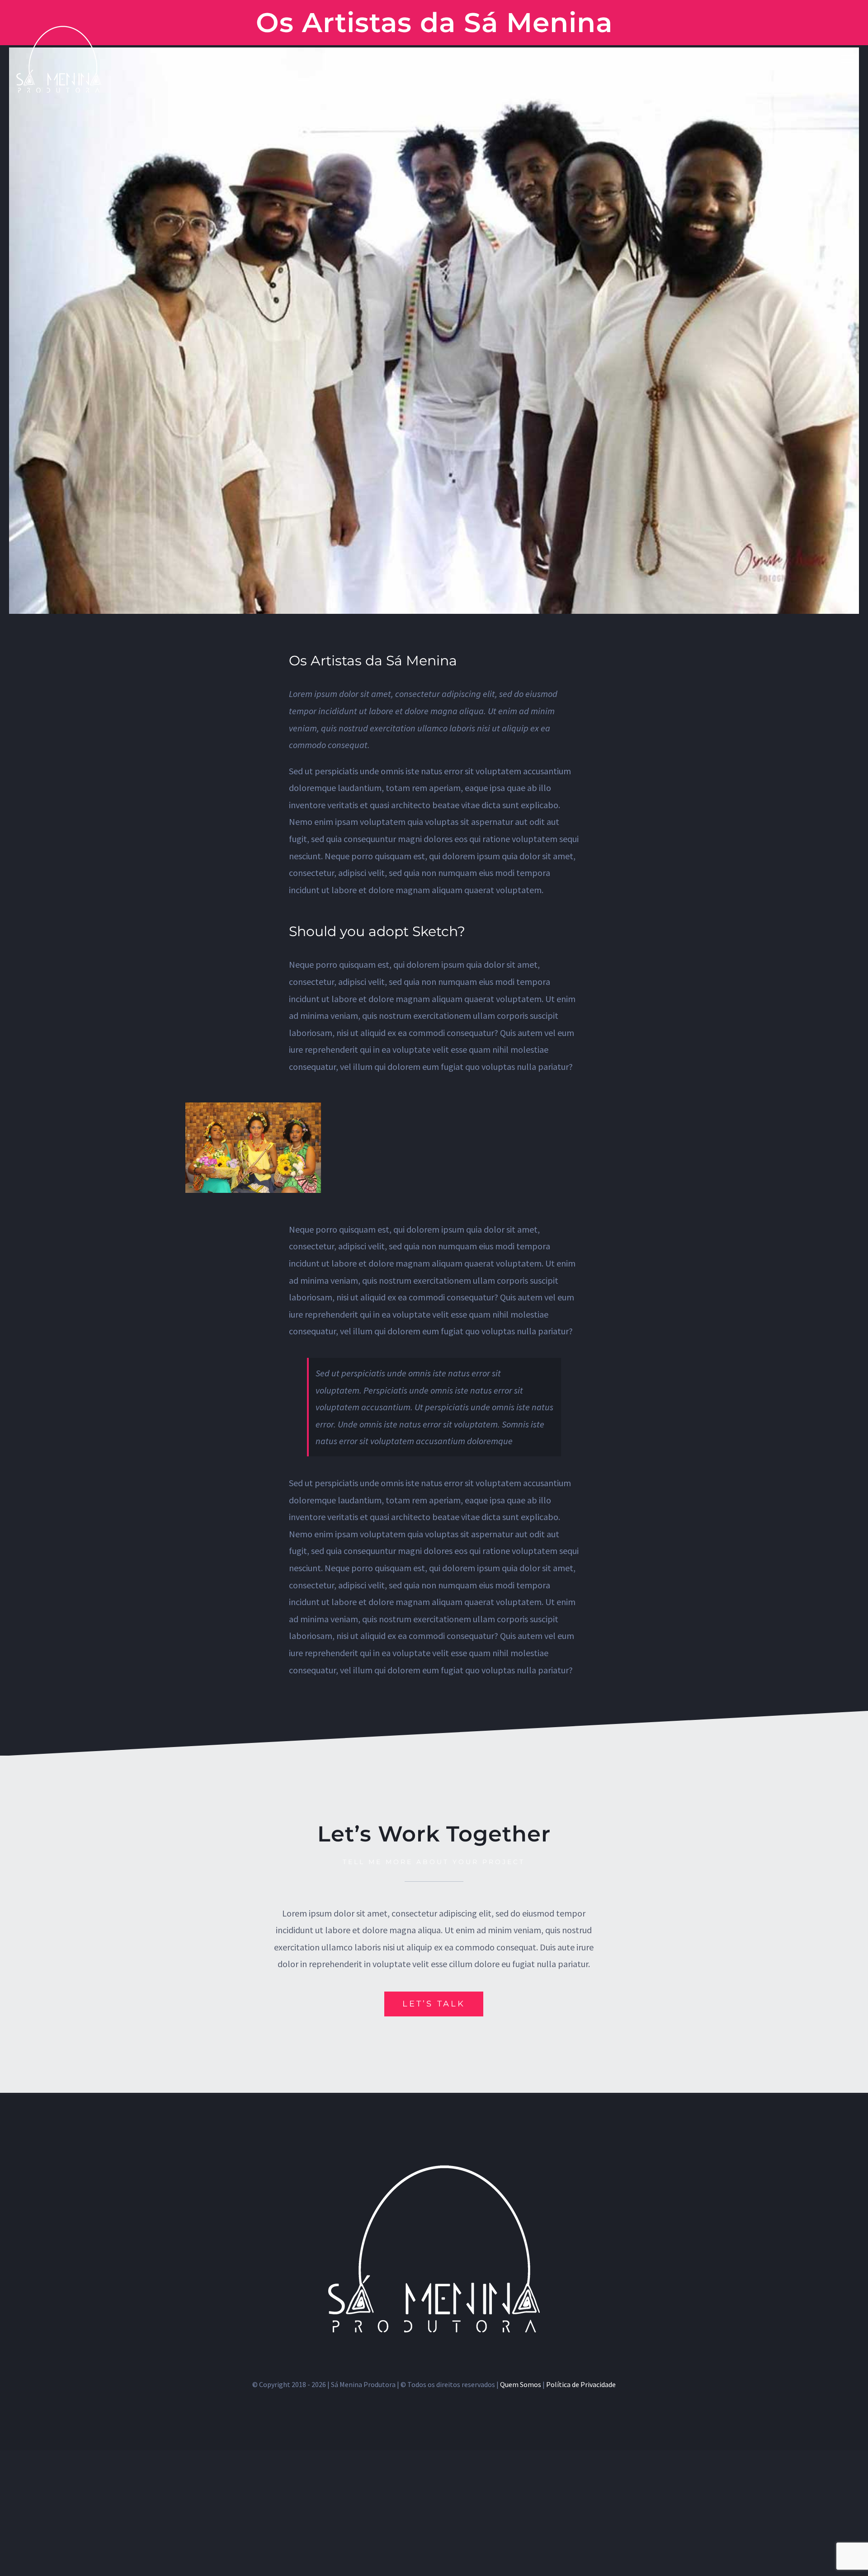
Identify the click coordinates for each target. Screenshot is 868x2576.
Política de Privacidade (581, 2384)
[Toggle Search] (821, 59)
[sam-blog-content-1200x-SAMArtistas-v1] (253, 1107)
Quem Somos (521, 2384)
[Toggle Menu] (848, 59)
